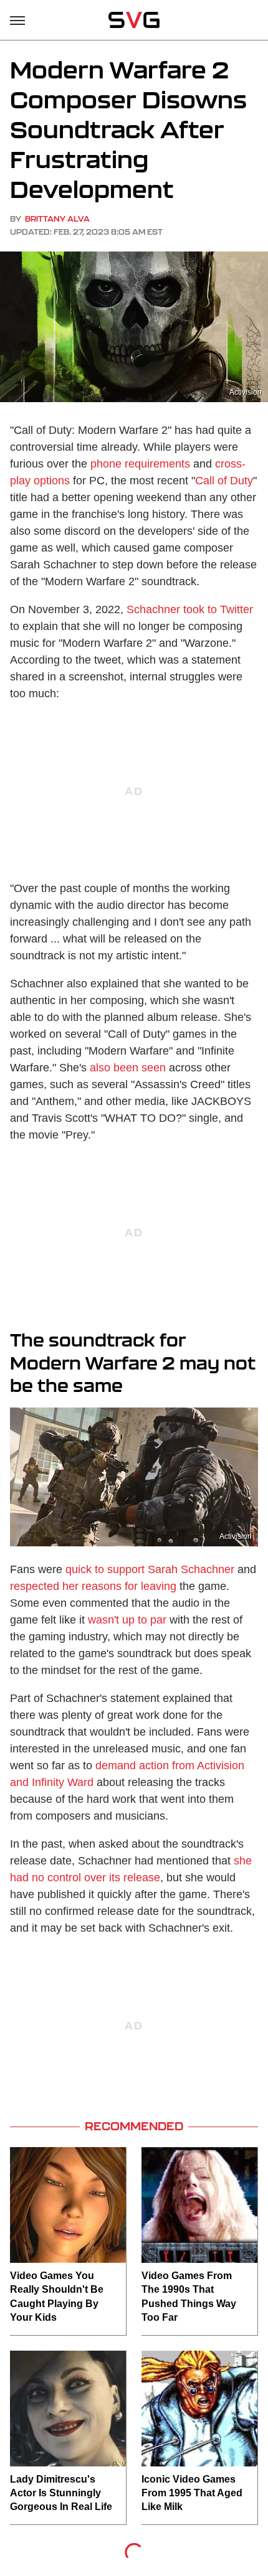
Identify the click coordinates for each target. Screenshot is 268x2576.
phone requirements (140, 464)
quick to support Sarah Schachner (150, 1569)
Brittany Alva (57, 219)
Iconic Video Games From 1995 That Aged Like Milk (192, 2493)
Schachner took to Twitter (190, 609)
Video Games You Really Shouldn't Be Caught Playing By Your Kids (57, 2296)
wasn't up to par (127, 1620)
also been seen (128, 1068)
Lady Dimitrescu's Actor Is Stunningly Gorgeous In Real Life (61, 2493)
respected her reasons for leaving (93, 1586)
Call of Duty (224, 481)
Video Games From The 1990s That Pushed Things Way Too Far (189, 2296)
